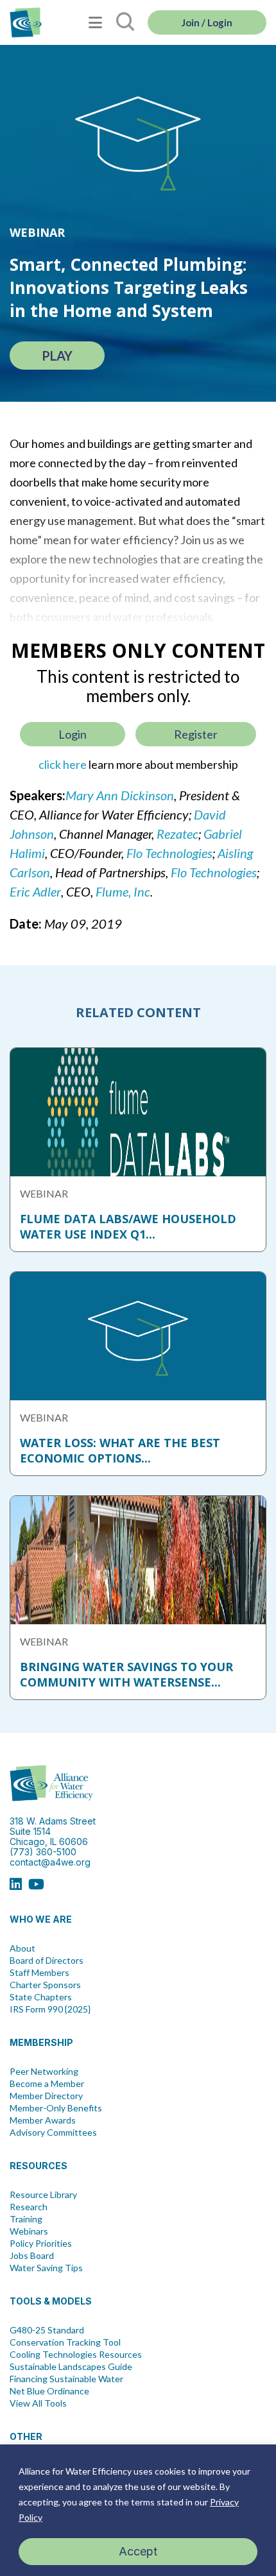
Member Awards (43, 2120)
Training (26, 2219)
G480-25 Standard (47, 2330)
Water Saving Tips (46, 2268)
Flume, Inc (123, 891)
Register (196, 734)
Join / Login (207, 22)
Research (29, 2207)
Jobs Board (32, 2256)
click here (63, 764)
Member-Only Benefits (56, 2108)
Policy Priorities (41, 2244)
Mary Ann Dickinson (120, 795)
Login (73, 734)
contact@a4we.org (50, 1862)
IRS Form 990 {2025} (50, 2009)
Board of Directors (47, 1961)
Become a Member (47, 2084)
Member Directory (46, 2096)
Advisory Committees (53, 2133)
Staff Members (39, 1973)
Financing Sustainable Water (66, 2379)
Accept (138, 2551)
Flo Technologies (169, 853)
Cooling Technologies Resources (76, 2355)
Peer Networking (44, 2072)
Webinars (29, 2231)
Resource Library (43, 2195)
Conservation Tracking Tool (65, 2342)
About (22, 1948)
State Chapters (41, 1997)
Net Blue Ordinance (49, 2391)
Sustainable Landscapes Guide (71, 2367)
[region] (138, 2510)
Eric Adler (35, 891)
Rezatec (177, 834)
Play (57, 356)
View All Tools (38, 2403)
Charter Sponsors (45, 1985)
